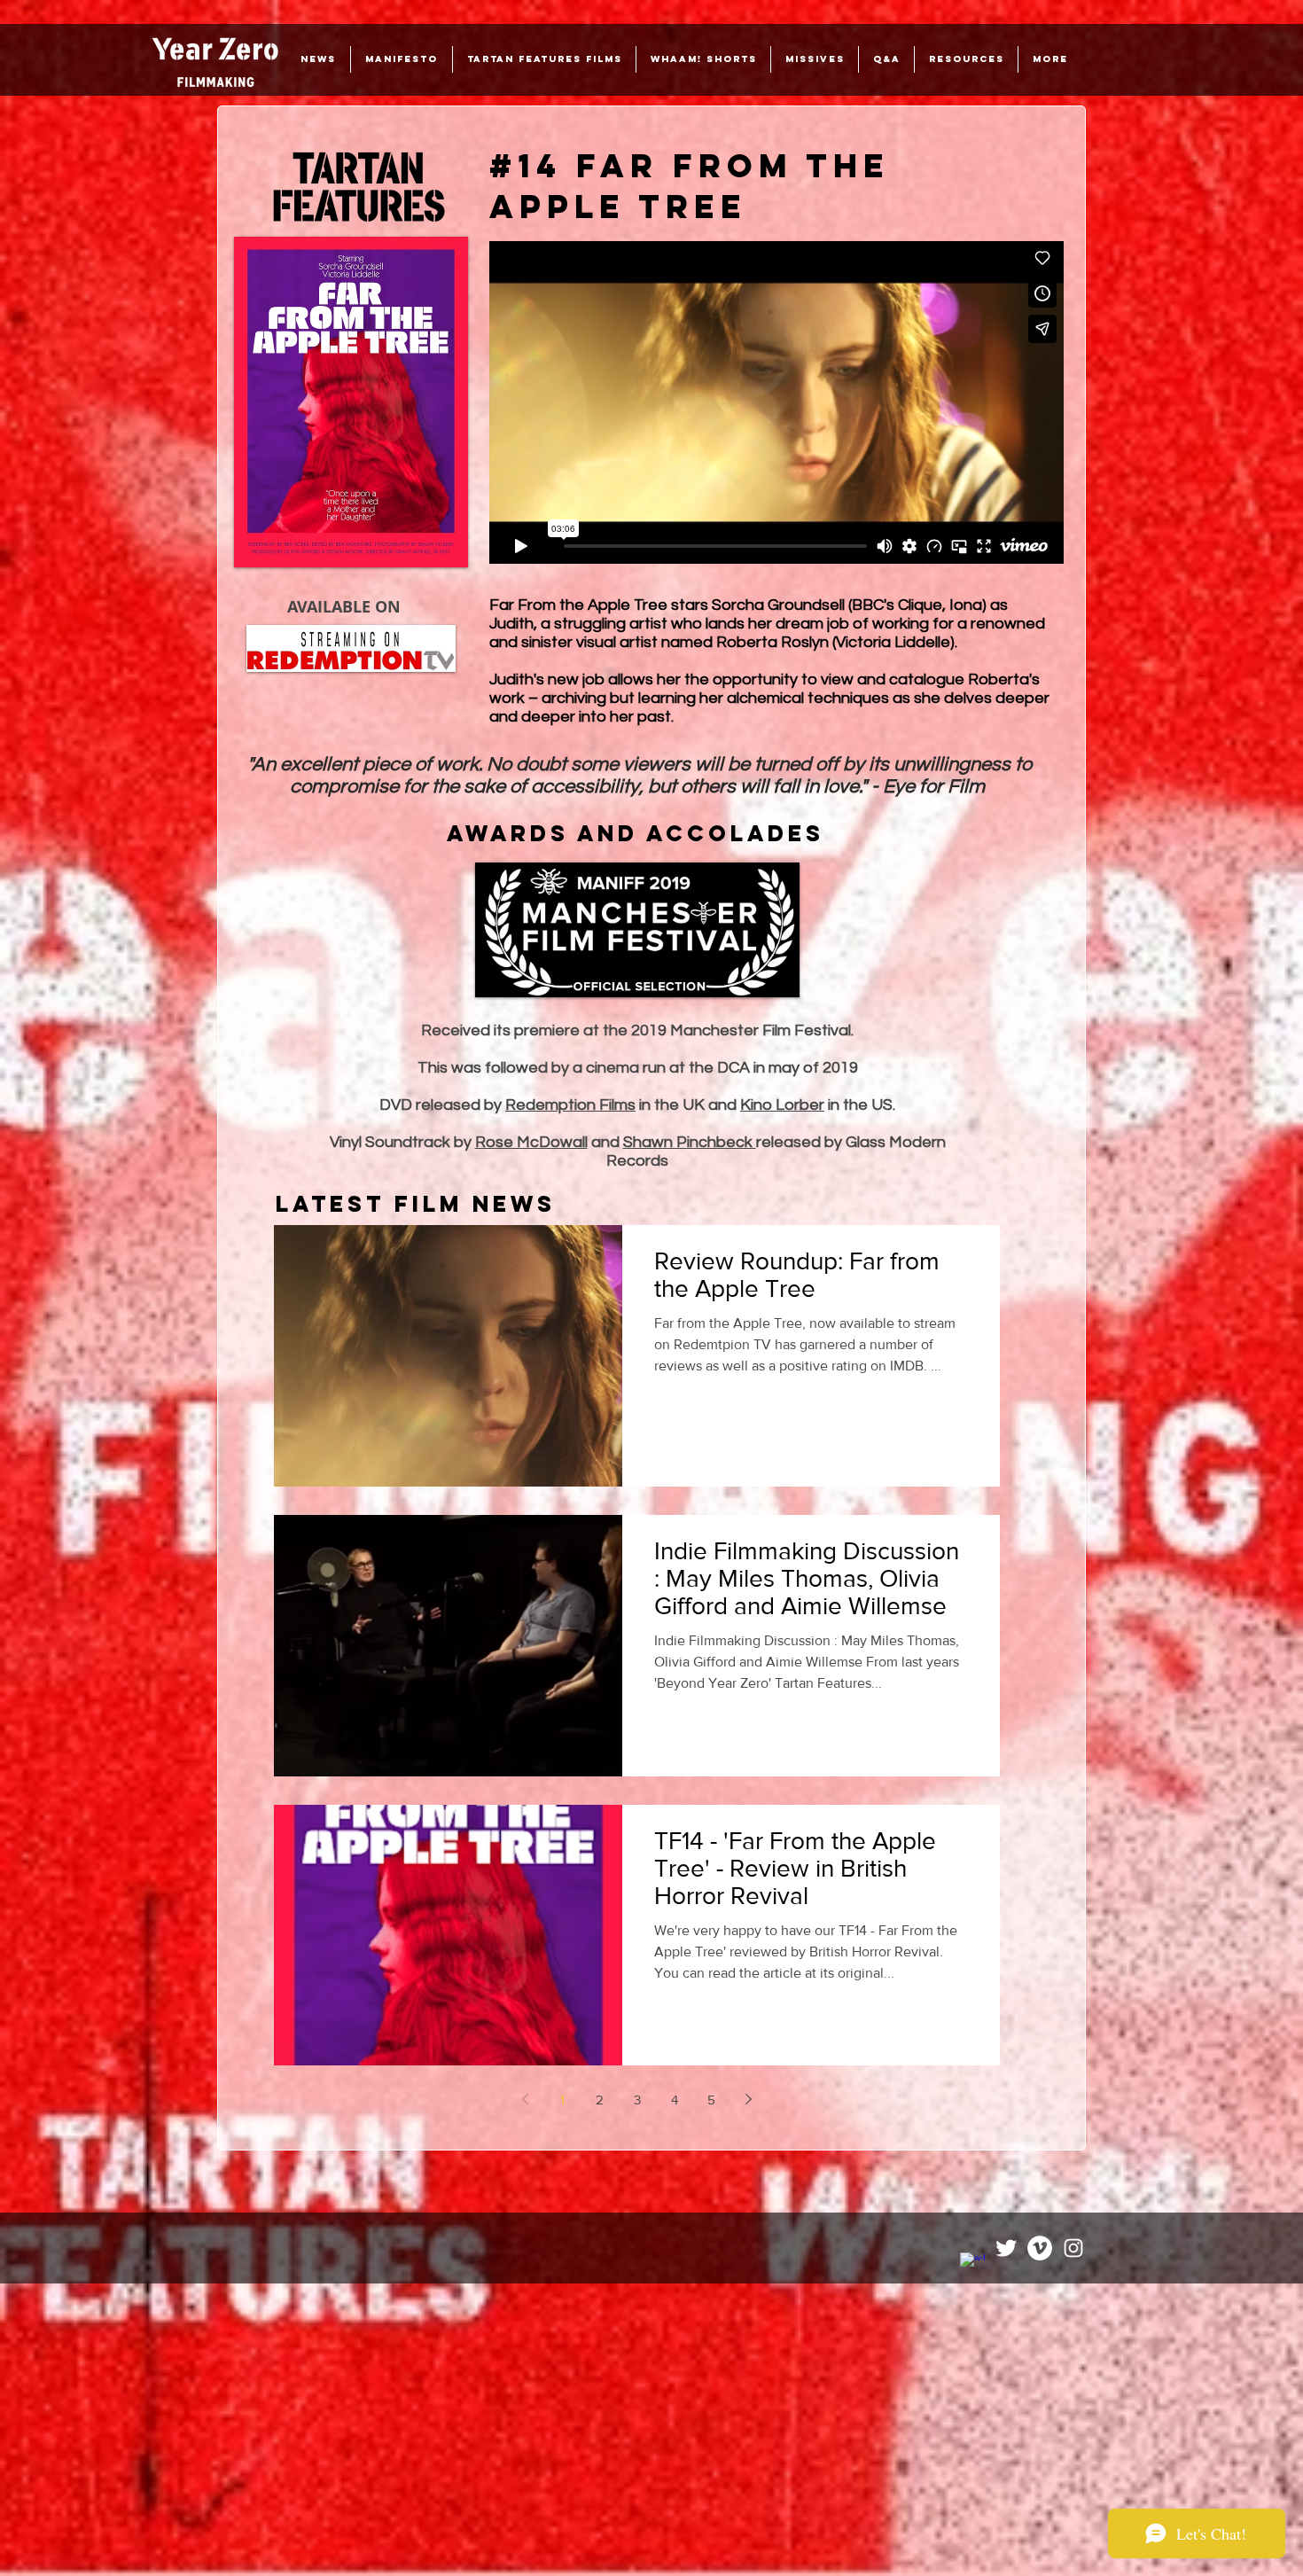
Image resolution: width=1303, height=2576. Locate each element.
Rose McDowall (531, 1142)
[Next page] (749, 2099)
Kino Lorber (782, 1105)
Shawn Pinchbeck (690, 1142)
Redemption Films (570, 1105)
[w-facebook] (972, 2265)
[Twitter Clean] (1006, 2248)
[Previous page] (526, 2099)
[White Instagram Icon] (1073, 2248)
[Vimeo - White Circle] (1040, 2248)
